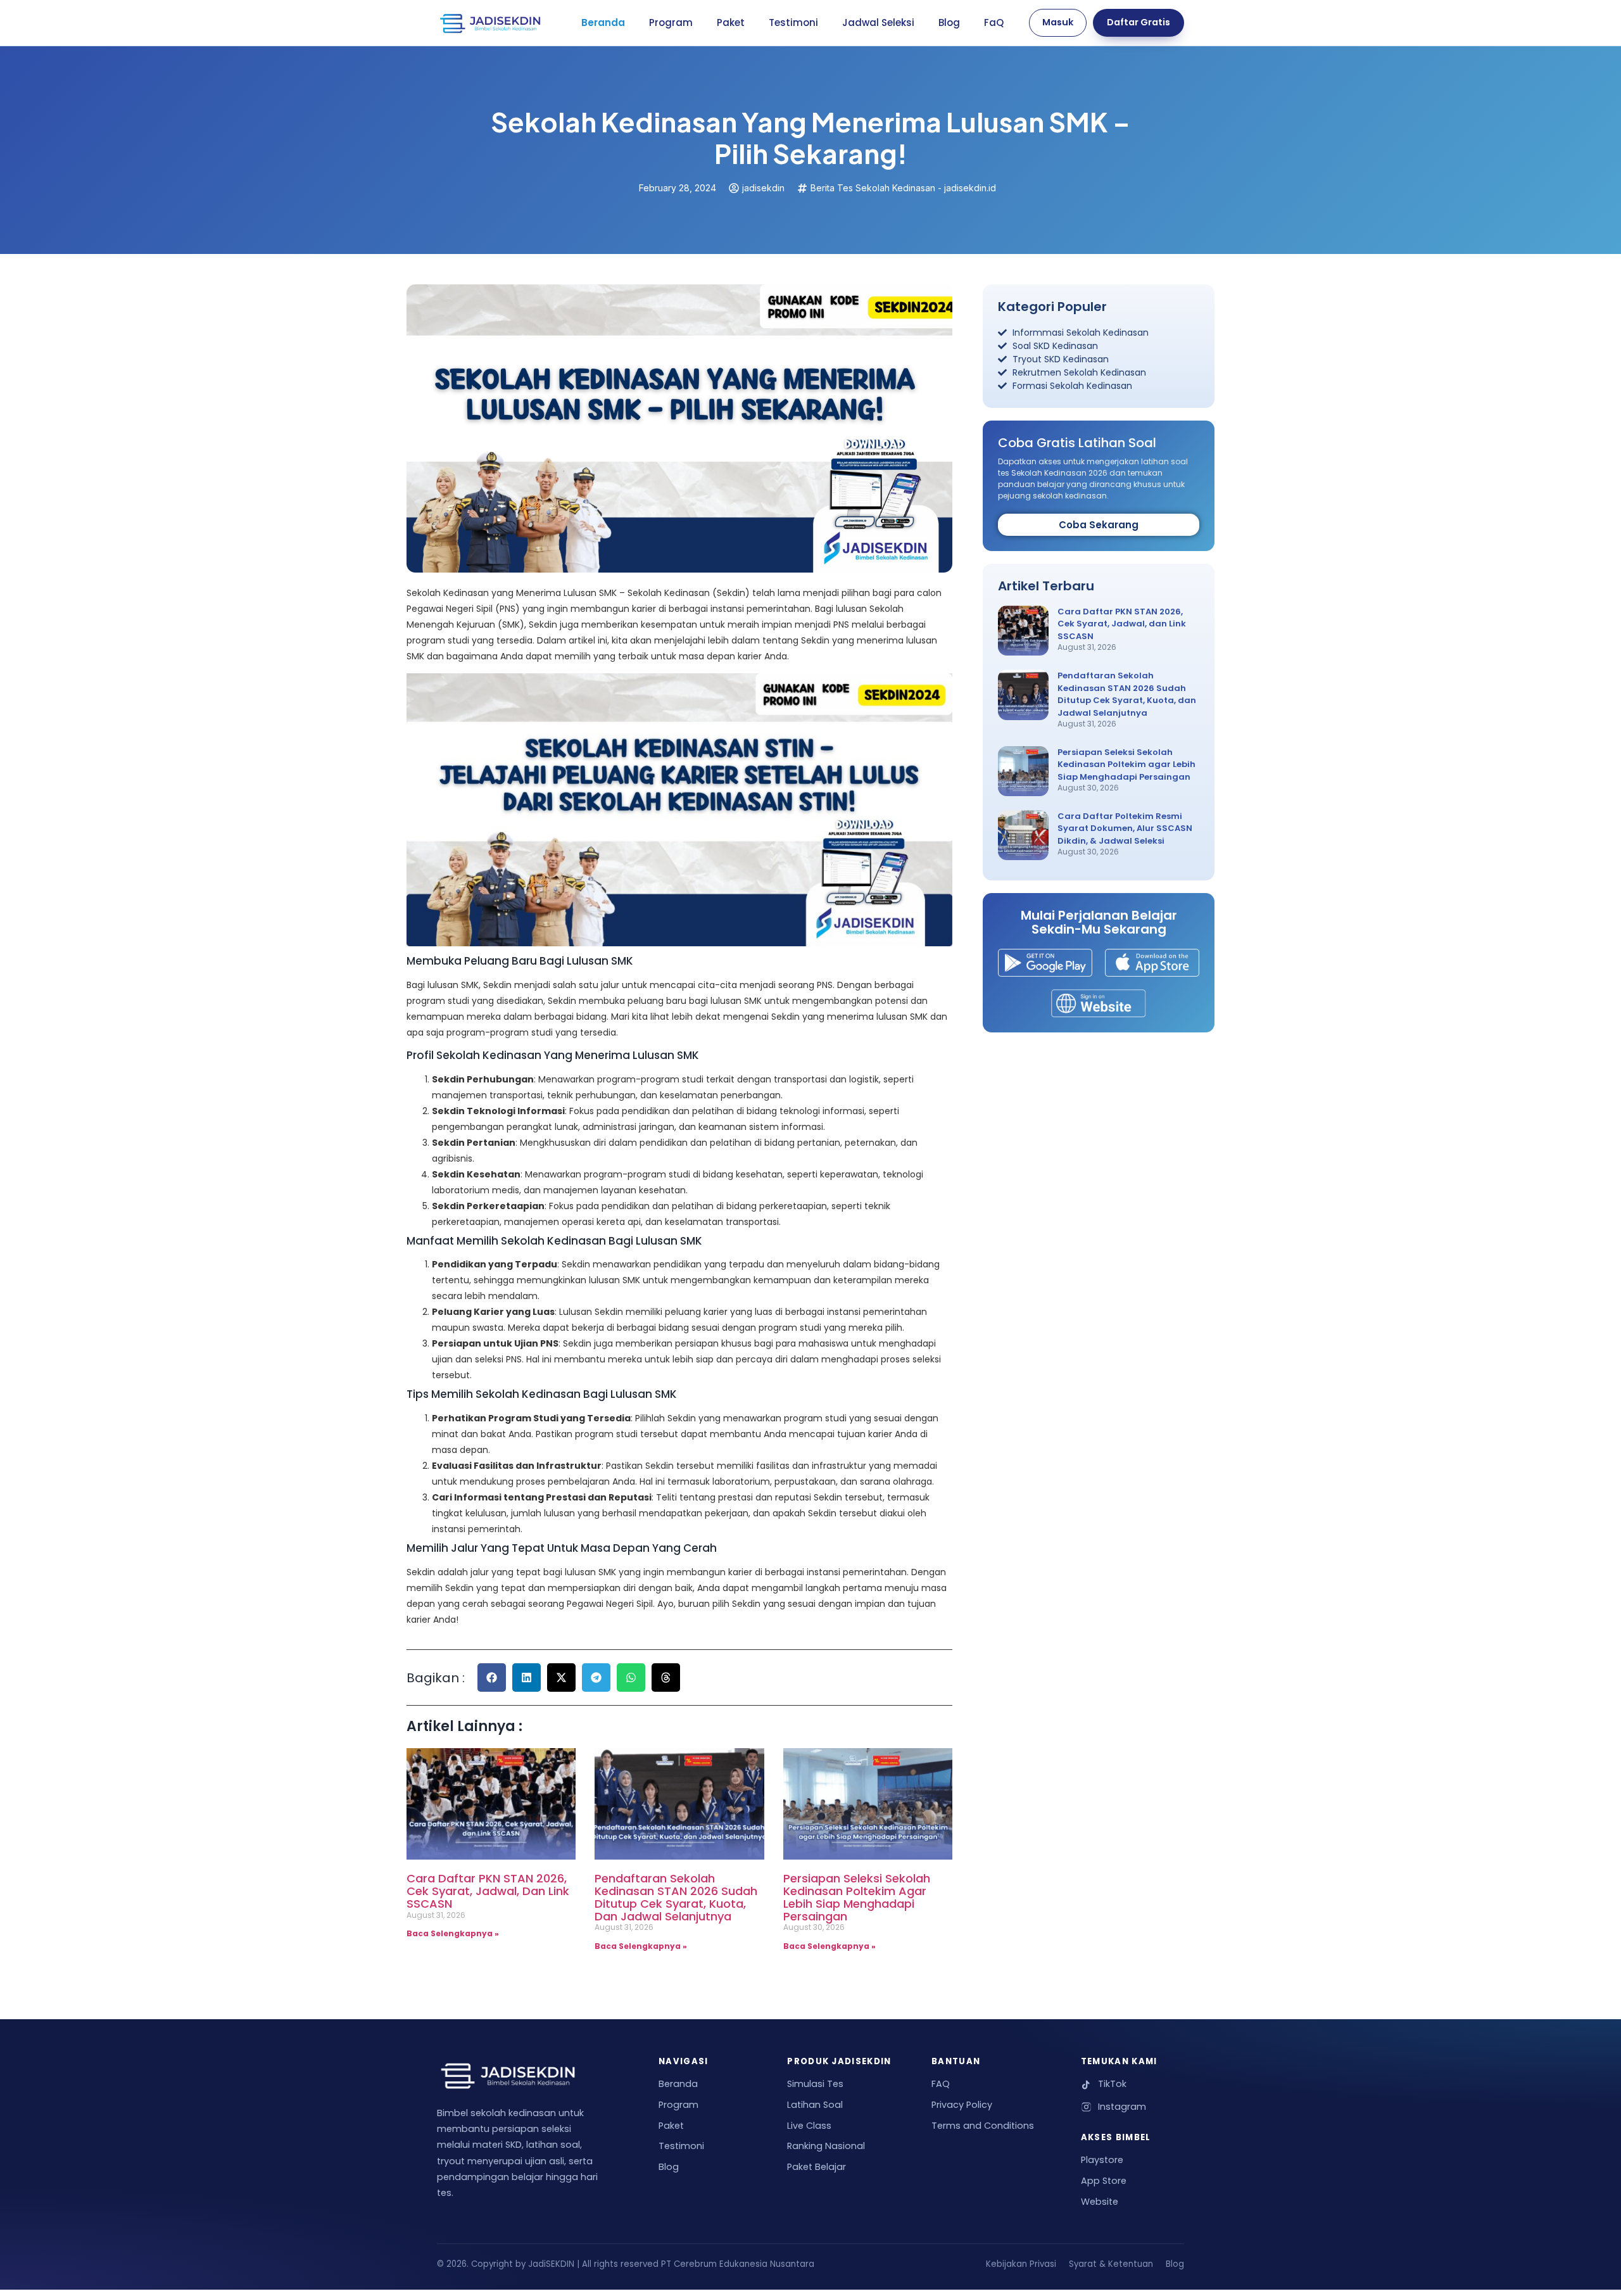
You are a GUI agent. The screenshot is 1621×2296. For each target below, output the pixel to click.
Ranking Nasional (826, 2146)
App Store (1104, 2181)
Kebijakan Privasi (1021, 2264)
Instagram (1122, 2107)
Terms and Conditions (983, 2126)
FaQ (994, 22)
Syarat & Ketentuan (1111, 2264)
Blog (949, 22)
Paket (731, 22)
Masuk (1058, 22)
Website (1100, 2202)
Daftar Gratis (1138, 22)
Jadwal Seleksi (878, 22)
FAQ (941, 2084)
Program (671, 22)
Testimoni (793, 22)
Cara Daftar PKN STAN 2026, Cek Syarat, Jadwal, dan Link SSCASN (488, 1891)
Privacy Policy (962, 2105)
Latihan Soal (815, 2105)
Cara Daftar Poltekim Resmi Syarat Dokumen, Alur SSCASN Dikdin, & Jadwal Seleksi (1125, 828)
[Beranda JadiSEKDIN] (490, 23)
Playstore (1102, 2160)
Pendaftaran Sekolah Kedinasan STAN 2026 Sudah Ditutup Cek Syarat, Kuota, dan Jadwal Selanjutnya (676, 1897)
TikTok (1112, 2084)
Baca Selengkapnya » (453, 1933)
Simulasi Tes (815, 2084)
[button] (492, 1678)
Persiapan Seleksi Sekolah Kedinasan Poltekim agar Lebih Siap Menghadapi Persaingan (857, 1897)
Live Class (809, 2126)
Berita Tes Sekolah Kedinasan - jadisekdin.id (903, 188)
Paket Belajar (817, 2167)
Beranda (603, 22)
